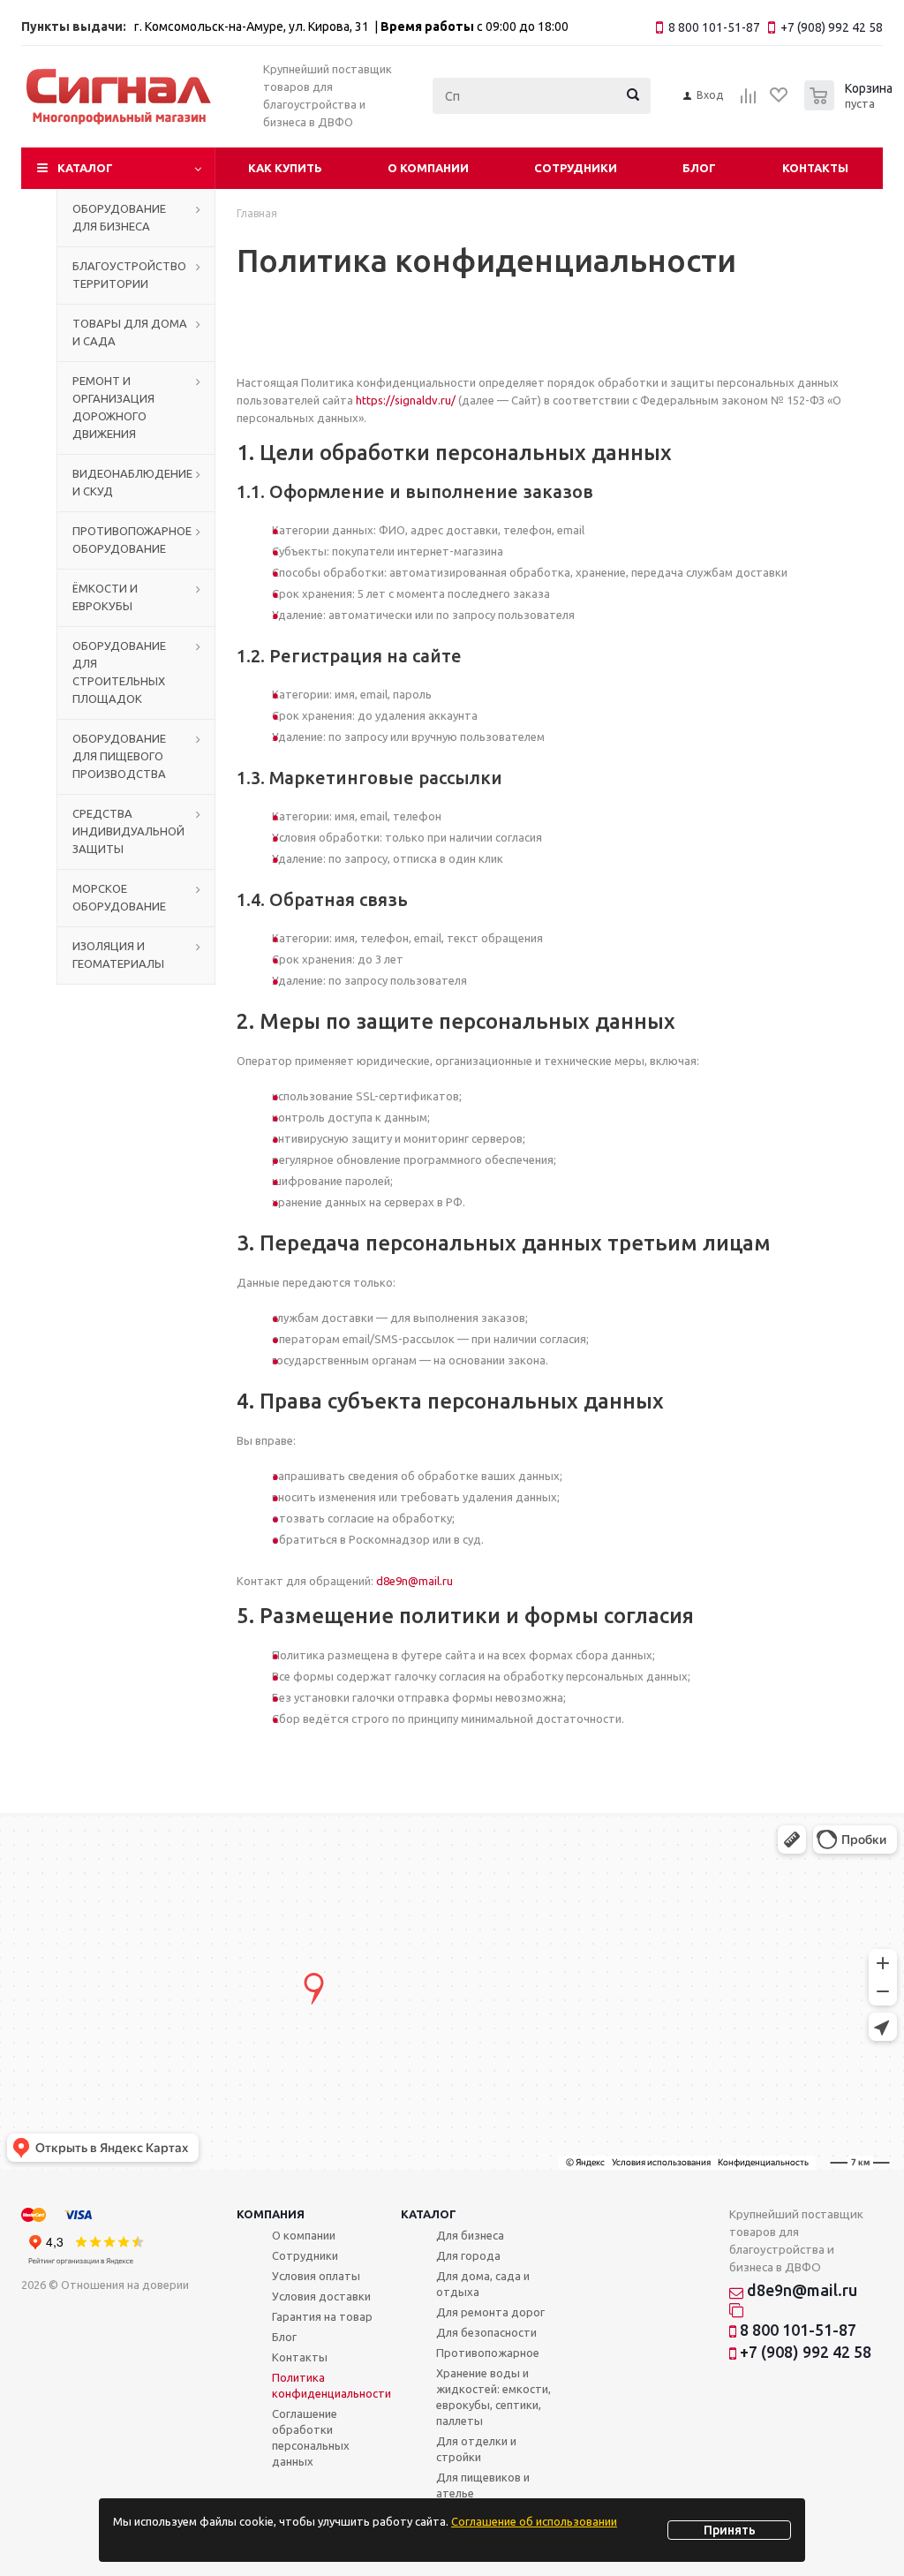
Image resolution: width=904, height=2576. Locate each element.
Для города (468, 2255)
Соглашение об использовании (534, 2521)
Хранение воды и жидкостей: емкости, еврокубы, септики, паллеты (493, 2397)
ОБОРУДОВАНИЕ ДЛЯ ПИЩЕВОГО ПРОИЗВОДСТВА (119, 756)
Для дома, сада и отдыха (483, 2284)
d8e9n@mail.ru (414, 1581)
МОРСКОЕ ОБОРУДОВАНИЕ (119, 897)
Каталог (85, 168)
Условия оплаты (316, 2276)
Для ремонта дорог (490, 2312)
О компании (428, 168)
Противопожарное (488, 2353)
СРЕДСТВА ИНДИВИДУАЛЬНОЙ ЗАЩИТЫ (128, 831)
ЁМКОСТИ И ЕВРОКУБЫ (105, 597)
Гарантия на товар (322, 2316)
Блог (699, 168)
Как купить (285, 168)
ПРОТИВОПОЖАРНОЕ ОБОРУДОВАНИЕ (132, 540)
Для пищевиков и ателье (483, 2485)
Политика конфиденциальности (331, 2385)
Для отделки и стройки (476, 2449)
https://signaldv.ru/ (406, 400)
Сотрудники (576, 168)
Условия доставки (321, 2296)
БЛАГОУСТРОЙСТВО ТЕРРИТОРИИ (129, 275)
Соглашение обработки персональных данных (311, 2437)
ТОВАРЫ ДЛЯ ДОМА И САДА (130, 332)
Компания (271, 2214)
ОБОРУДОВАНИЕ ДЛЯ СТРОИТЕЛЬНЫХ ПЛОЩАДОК (119, 672)
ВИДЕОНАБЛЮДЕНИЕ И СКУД (132, 482)
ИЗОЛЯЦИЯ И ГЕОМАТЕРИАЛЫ (118, 955)
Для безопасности (486, 2332)
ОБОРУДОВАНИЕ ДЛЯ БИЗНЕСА (119, 217)
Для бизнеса (470, 2235)
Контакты (815, 168)
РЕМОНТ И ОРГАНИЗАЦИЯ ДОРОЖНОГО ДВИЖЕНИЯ (113, 407)
